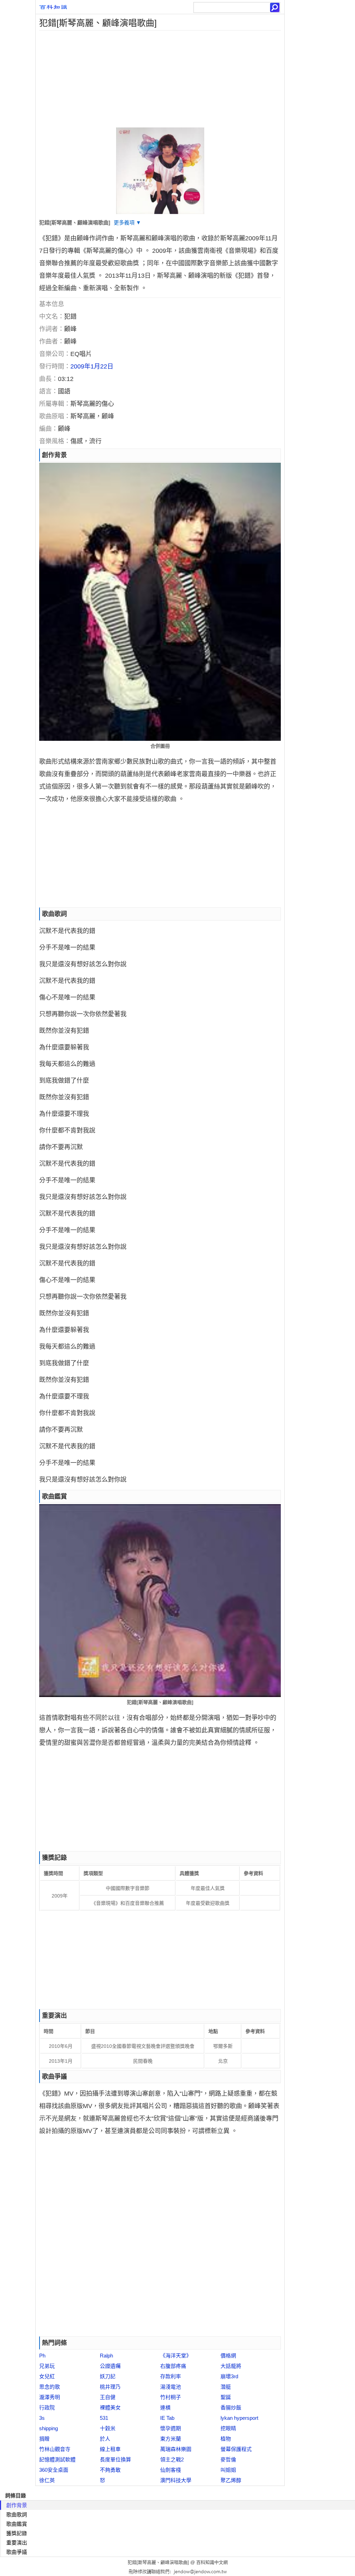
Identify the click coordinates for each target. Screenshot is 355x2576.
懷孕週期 (171, 2428)
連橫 (165, 2408)
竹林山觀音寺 (55, 2449)
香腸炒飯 (231, 2408)
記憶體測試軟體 (57, 2459)
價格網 (228, 2356)
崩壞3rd (229, 2376)
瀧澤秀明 (50, 2397)
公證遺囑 (110, 2366)
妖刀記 (108, 2376)
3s (42, 2418)
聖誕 (226, 2397)
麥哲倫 (228, 2459)
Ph (42, 2356)
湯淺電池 (171, 2387)
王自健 (108, 2397)
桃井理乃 (110, 2387)
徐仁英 (47, 2480)
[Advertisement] (160, 79)
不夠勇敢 (110, 2470)
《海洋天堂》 (176, 2356)
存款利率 (171, 2376)
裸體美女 (110, 2408)
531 (104, 2418)
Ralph (106, 2356)
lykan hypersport (239, 2418)
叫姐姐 (228, 2470)
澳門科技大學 (176, 2480)
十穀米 (108, 2428)
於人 (105, 2439)
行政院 (47, 2408)
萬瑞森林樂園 (176, 2449)
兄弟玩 (47, 2366)
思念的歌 (50, 2387)
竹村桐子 (171, 2397)
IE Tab (167, 2418)
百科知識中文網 (212, 2562)
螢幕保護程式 (236, 2449)
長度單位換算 (115, 2459)
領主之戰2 (172, 2459)
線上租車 (110, 2449)
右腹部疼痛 (173, 2366)
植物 (226, 2439)
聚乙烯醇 (231, 2480)
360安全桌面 (54, 2470)
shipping (49, 2428)
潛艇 (226, 2387)
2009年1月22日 (92, 366)
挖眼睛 (228, 2428)
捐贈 (44, 2439)
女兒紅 (47, 2376)
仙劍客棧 (171, 2470)
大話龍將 (231, 2366)
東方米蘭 (171, 2439)
